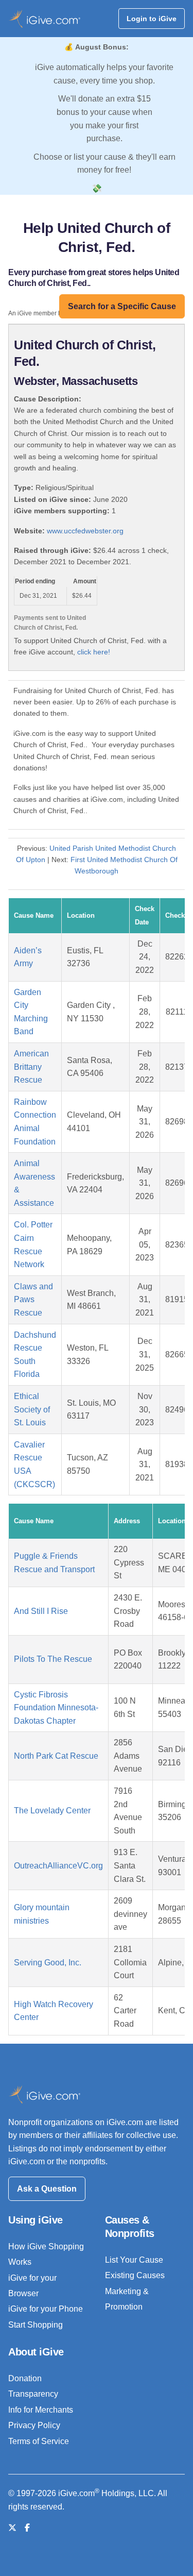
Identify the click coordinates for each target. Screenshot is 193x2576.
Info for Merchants (41, 2410)
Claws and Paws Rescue (33, 1300)
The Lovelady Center (52, 1811)
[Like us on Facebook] (27, 2528)
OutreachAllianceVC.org (58, 1866)
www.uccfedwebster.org (85, 531)
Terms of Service (39, 2441)
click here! (94, 652)
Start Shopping (36, 2325)
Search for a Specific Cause (122, 306)
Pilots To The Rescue (53, 1659)
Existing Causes (135, 2275)
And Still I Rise (41, 1611)
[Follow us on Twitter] (12, 2528)
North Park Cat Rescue (56, 1756)
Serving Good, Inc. (48, 1963)
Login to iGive (152, 19)
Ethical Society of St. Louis (32, 1409)
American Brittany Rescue (31, 1067)
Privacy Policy (34, 2425)
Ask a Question (47, 2189)
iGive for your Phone (46, 2309)
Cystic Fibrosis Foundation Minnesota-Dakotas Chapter (56, 1708)
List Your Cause (134, 2260)
